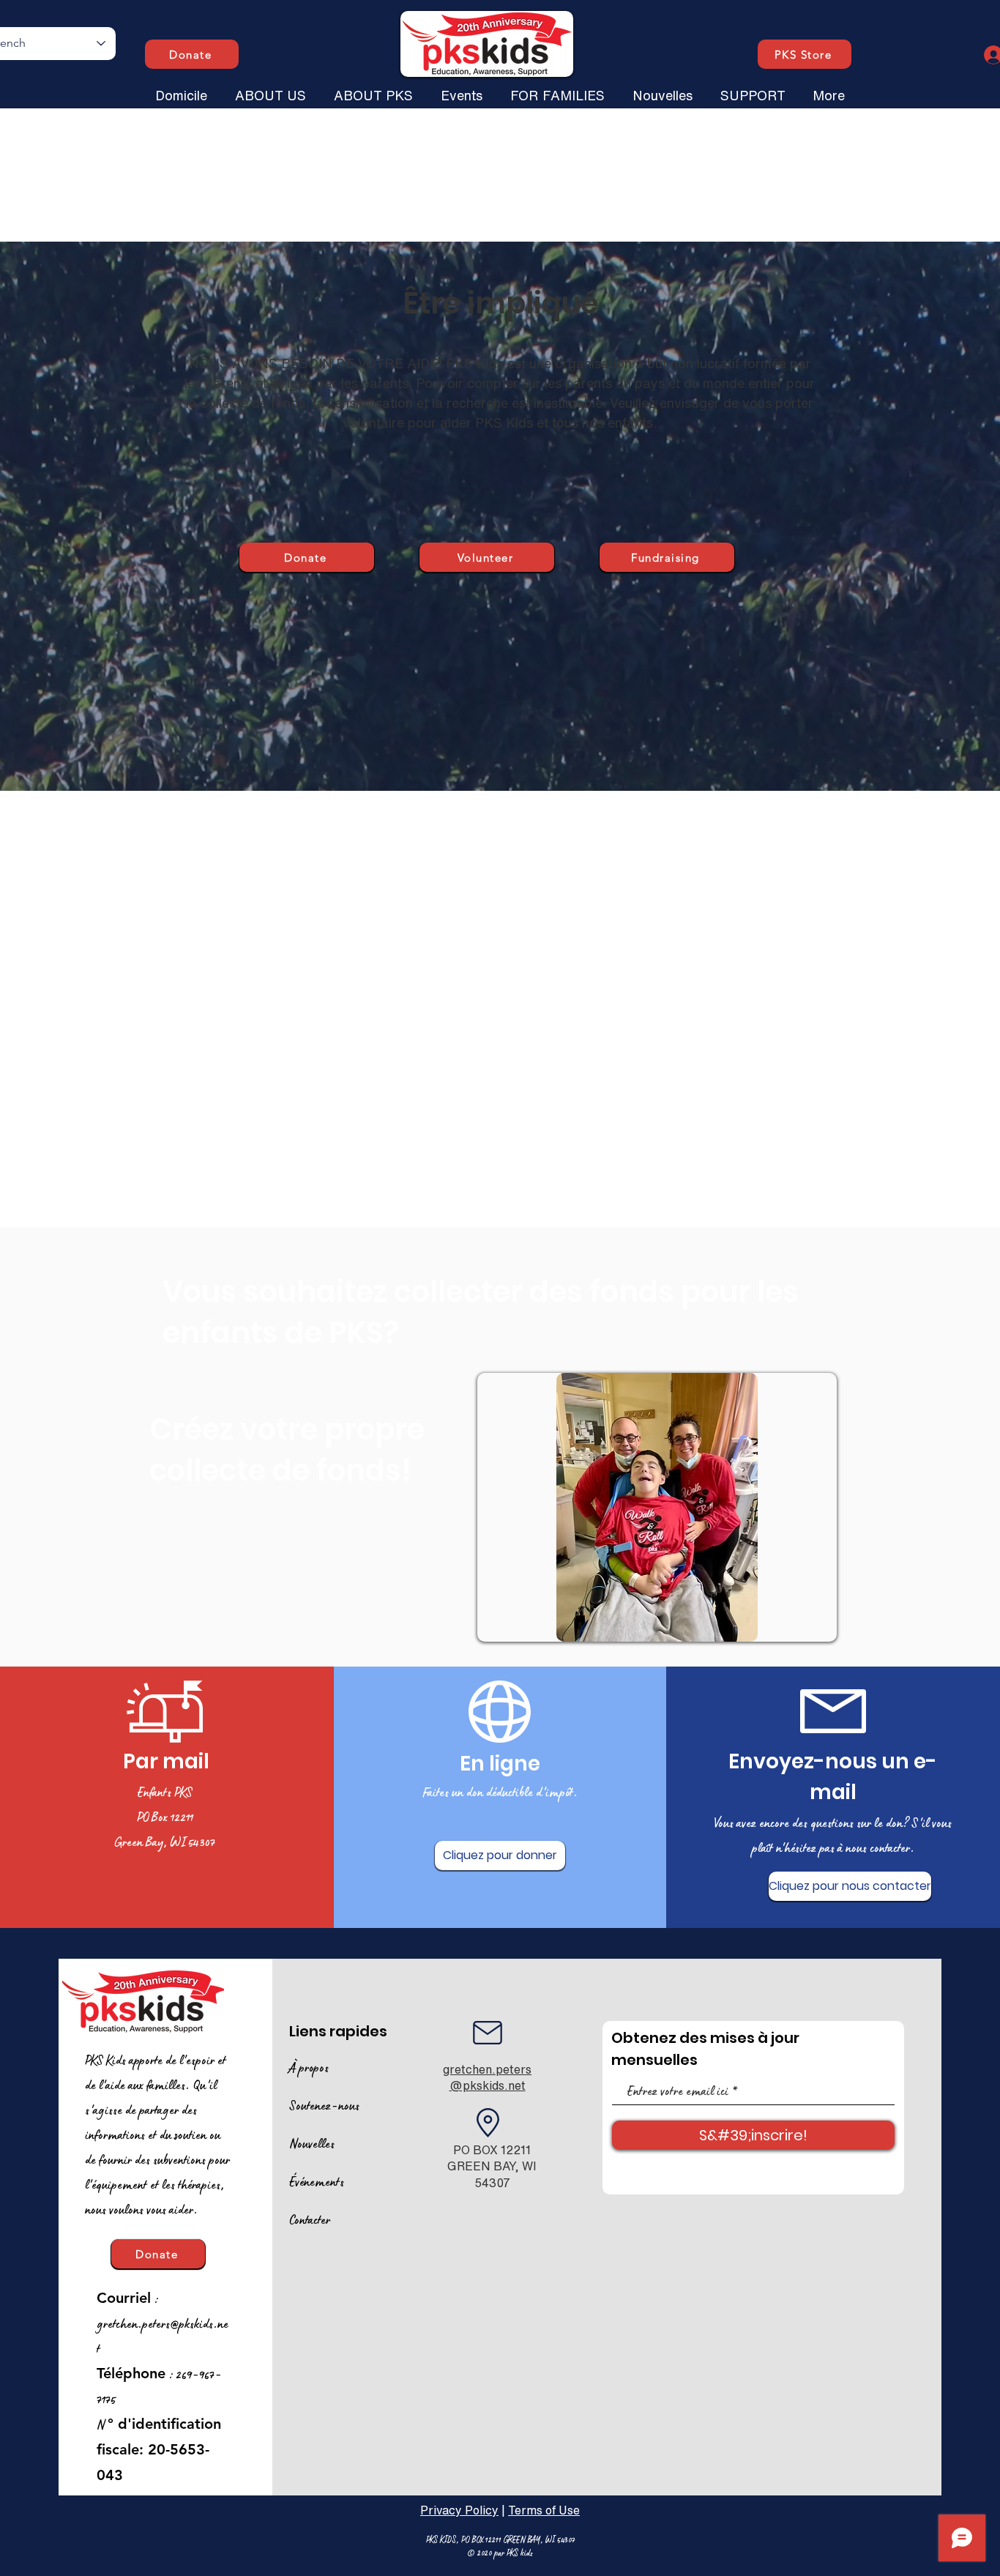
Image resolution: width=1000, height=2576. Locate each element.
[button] (270, 89)
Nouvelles (312, 2143)
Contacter (310, 2219)
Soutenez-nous (324, 2105)
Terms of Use (544, 2510)
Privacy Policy (459, 2510)
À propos (309, 2067)
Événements (317, 2181)
